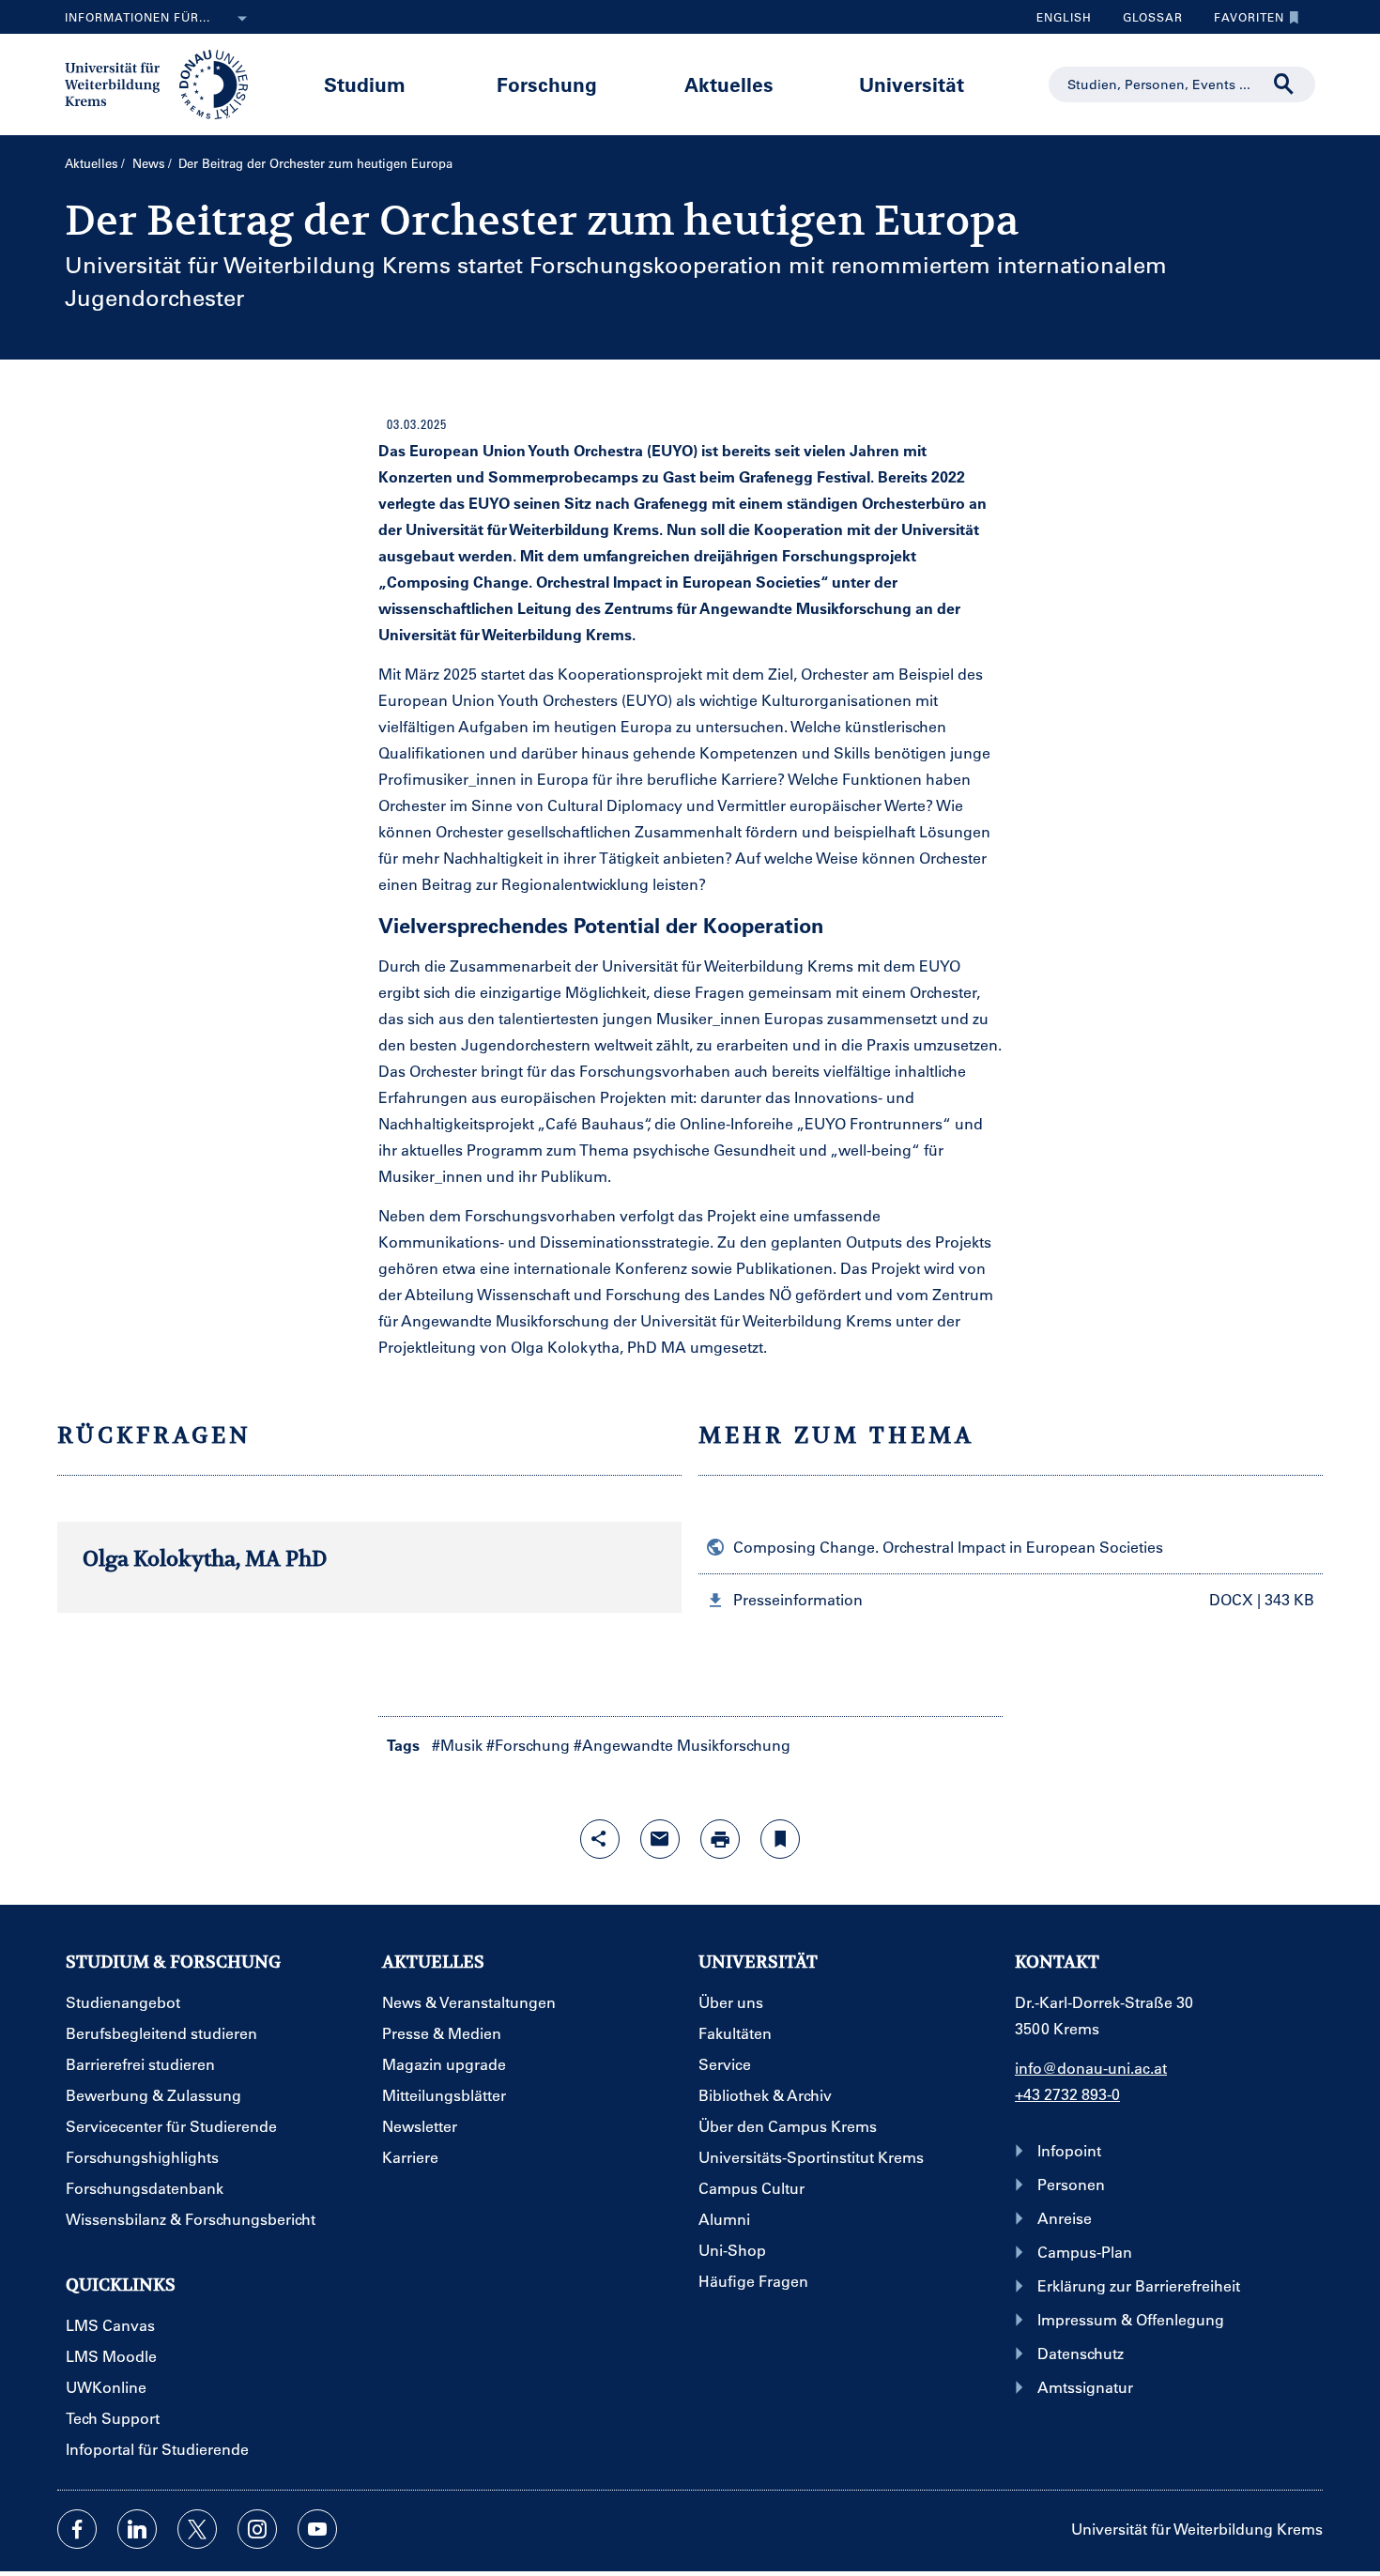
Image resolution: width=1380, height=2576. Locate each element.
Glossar (1146, 22)
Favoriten (1242, 22)
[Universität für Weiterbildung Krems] (166, 83)
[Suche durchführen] (1284, 84)
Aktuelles (729, 84)
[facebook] (77, 2529)
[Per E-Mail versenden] (660, 1839)
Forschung (547, 84)
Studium (365, 84)
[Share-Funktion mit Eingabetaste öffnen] (600, 1839)
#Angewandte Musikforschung (682, 1745)
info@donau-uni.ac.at (1091, 2068)
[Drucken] (720, 1839)
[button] (1011, 1600)
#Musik (457, 1745)
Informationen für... (138, 17)
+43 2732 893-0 (1067, 2094)
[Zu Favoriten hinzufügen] (780, 1839)
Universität (912, 84)
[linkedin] (137, 2529)
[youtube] (317, 2529)
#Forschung (528, 1745)
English (1064, 17)
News (149, 163)
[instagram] (257, 2529)
